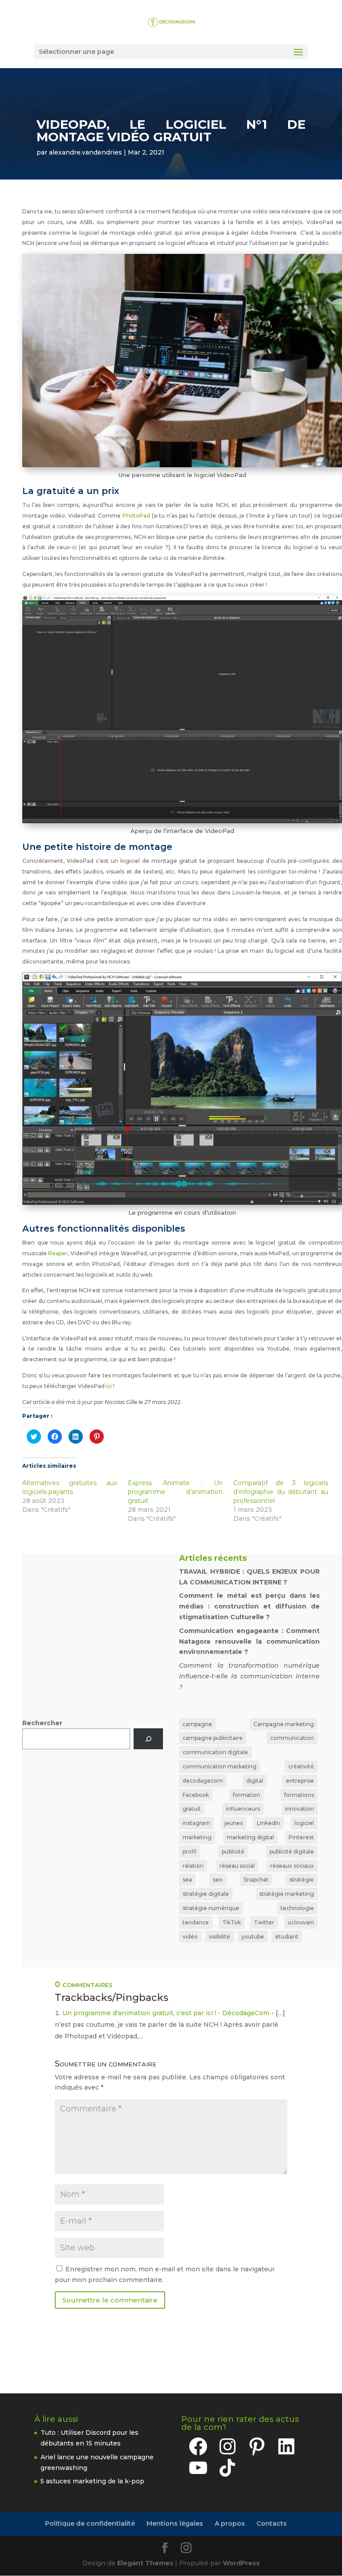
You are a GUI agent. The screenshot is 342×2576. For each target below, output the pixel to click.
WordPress (241, 2563)
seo (218, 1880)
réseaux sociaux (292, 1866)
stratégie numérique (211, 1908)
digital (255, 1781)
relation (193, 1866)
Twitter (264, 1922)
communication (292, 1738)
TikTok (232, 1922)
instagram (196, 1823)
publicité (233, 1851)
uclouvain (301, 1922)
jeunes (234, 1823)
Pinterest (301, 1837)
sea (187, 1880)
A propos (230, 2523)
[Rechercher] (148, 1739)
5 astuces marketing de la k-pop (92, 2481)
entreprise (300, 1781)
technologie (297, 1908)
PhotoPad (137, 516)
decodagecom (203, 1781)
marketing (197, 1837)
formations (299, 1795)
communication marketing (220, 1766)
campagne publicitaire (213, 1738)
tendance (196, 1922)
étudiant (287, 1937)
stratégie (302, 1880)
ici (109, 1386)
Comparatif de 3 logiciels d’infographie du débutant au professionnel (281, 1492)
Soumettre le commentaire (110, 2300)
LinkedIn (269, 1823)
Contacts (272, 2523)
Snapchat (256, 1880)
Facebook (196, 1795)
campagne (197, 1724)
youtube (253, 1937)
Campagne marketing (284, 1724)
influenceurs (243, 1809)
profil (189, 1851)
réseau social (237, 1866)
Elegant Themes (145, 2563)
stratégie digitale (206, 1894)
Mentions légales (175, 2523)
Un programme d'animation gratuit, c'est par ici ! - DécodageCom (166, 2013)
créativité (301, 1766)
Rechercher (42, 1723)
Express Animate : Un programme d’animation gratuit (175, 1492)
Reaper (58, 1253)
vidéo (190, 1937)
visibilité (220, 1937)
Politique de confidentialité (90, 2523)
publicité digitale (292, 1851)
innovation (299, 1809)
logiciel (304, 1823)
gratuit (192, 1809)
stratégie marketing (287, 1894)
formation (246, 1795)
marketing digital (250, 1837)
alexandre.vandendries (85, 152)
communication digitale (215, 1752)
